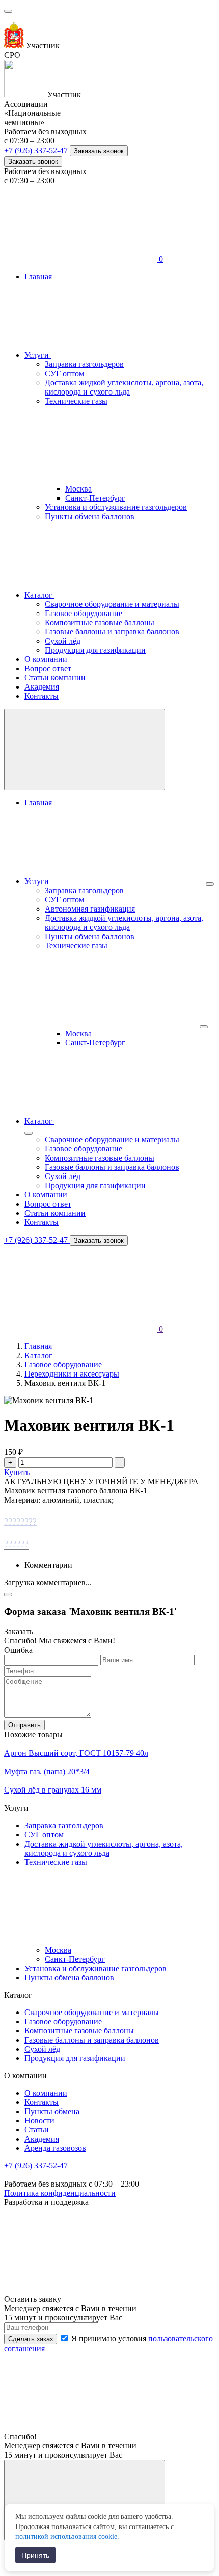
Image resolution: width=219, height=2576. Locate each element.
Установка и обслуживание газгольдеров (116, 507)
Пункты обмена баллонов (90, 516)
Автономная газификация (90, 909)
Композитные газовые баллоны (100, 622)
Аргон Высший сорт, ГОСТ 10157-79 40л (76, 1753)
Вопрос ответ (48, 668)
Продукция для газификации (95, 650)
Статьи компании (55, 678)
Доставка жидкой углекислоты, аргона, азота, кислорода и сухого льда (124, 387)
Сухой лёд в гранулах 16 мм (53, 1790)
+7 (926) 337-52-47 (37, 150)
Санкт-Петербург (95, 498)
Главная (38, 276)
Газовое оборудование (84, 613)
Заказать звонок (99, 151)
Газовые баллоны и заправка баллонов (112, 632)
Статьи (37, 2130)
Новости (39, 2120)
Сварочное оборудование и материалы (112, 604)
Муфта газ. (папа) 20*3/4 (47, 1771)
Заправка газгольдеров (84, 364)
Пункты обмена (52, 2111)
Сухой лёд (63, 641)
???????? (20, 1522)
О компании (46, 659)
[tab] (109, 1522)
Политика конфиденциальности (60, 2193)
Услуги (38, 355)
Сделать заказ (31, 2339)
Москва (78, 489)
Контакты (42, 696)
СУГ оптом (64, 373)
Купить (17, 1472)
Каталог (39, 595)
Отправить (24, 1725)
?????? (16, 1544)
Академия (42, 687)
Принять (35, 2555)
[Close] (8, 1594)
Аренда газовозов (55, 2148)
